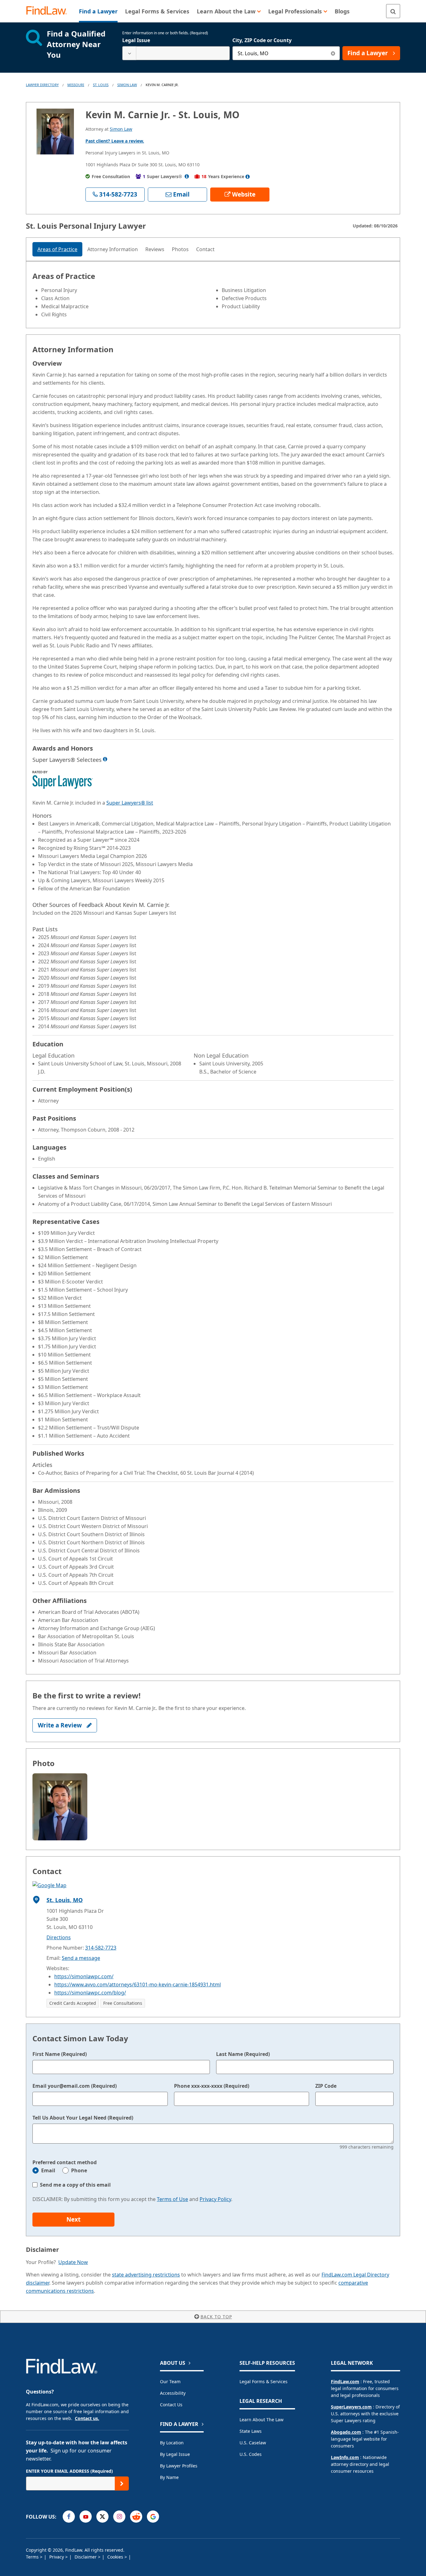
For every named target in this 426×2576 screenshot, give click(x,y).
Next (73, 2219)
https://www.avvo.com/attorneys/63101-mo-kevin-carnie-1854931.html (138, 1984)
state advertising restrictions (146, 2275)
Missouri (76, 85)
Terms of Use (172, 2199)
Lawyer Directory (42, 85)
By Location (172, 2443)
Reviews (155, 249)
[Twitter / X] (102, 2517)
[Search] (393, 11)
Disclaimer (86, 2557)
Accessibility (173, 2393)
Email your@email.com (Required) (75, 2086)
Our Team (170, 2381)
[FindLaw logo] (49, 11)
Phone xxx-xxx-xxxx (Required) (212, 2086)
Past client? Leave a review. (115, 141)
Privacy (57, 2557)
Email (48, 2170)
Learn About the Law (261, 2420)
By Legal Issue (175, 2454)
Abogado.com (346, 2432)
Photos (180, 249)
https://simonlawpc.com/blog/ (90, 1993)
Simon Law (127, 85)
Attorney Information (113, 249)
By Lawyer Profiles (179, 2466)
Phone (79, 2170)
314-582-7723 (101, 1948)
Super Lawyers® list (130, 803)
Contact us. (87, 2418)
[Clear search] (333, 53)
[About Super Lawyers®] (187, 176)
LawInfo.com (345, 2457)
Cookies (116, 2557)
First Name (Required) (60, 2054)
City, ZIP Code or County (262, 40)
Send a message (81, 1958)
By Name (169, 2477)
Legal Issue (136, 40)
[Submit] (122, 2483)
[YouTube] (86, 2517)
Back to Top (216, 2317)
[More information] (105, 759)
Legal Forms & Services (264, 2381)
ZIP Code (326, 2086)
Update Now (73, 2262)
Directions (59, 1937)
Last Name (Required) (243, 2054)
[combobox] (176, 53)
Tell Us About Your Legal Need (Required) (83, 2118)
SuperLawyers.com (351, 2407)
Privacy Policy (215, 2199)
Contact (205, 249)
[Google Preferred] (153, 2517)
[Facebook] (69, 2517)
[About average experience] (248, 177)
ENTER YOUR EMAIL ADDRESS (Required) (69, 2471)
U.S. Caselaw (253, 2443)
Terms (33, 2557)
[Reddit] (136, 2517)
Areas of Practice (57, 249)
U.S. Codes (251, 2454)
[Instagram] (119, 2517)
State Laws (251, 2431)
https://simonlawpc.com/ (84, 1976)
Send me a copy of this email (75, 2185)
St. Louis (101, 85)
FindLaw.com (345, 2381)
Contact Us (171, 2405)
